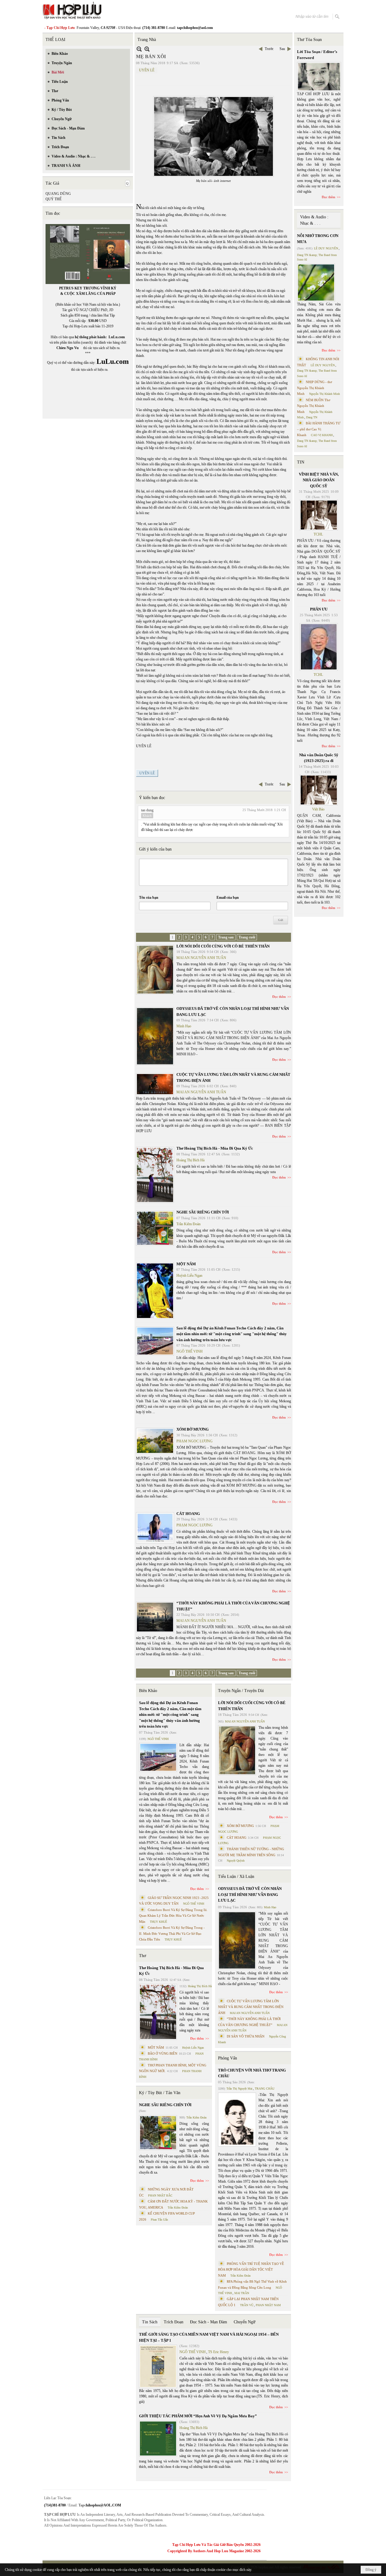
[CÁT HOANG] (155, 1528)
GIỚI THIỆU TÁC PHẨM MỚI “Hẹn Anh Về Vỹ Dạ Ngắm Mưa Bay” (198, 2416)
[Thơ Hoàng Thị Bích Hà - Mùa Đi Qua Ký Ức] (155, 1175)
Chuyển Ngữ (245, 2322)
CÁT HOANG (188, 1514)
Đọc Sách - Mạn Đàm (209, 2322)
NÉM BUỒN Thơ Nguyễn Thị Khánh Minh (314, 406)
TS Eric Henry (218, 2352)
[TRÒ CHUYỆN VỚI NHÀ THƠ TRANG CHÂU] (237, 2120)
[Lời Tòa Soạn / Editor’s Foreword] (319, 77)
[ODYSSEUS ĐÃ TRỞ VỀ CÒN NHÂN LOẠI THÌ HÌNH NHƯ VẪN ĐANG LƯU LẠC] (155, 1036)
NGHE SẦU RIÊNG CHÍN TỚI (203, 1212)
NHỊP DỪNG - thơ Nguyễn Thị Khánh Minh (315, 388)
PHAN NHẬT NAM (268, 2305)
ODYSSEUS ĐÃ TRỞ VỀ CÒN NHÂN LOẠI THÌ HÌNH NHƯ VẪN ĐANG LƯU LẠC (250, 1894)
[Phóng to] (147, 49)
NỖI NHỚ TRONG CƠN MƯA (318, 239)
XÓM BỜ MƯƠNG (193, 1429)
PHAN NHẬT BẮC (160, 2195)
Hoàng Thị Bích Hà (190, 1160)
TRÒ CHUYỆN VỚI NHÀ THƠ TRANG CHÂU (252, 2073)
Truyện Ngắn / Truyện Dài (241, 1691)
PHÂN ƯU (319, 609)
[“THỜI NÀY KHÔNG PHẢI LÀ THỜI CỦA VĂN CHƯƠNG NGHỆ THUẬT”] (155, 1617)
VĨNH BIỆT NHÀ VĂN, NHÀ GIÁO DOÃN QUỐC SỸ (319, 480)
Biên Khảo (148, 1691)
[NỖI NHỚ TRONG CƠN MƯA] (316, 283)
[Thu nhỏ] (139, 49)
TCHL (318, 534)
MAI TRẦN (242, 2293)
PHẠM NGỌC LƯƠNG (195, 1441)
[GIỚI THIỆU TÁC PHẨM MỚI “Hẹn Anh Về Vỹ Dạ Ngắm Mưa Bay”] (158, 2439)
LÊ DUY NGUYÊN (326, 248)
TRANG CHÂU (265, 2089)
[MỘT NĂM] (155, 1291)
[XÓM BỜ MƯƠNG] (155, 1441)
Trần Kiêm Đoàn (188, 1224)
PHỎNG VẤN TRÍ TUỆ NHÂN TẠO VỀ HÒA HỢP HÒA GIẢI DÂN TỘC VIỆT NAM (251, 2270)
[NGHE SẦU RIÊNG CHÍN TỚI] (155, 1228)
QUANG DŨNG (58, 194)
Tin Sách (150, 2322)
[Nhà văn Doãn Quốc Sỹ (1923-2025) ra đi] (319, 790)
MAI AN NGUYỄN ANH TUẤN (201, 958)
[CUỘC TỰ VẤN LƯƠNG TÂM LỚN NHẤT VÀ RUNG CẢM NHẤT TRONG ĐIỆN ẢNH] (155, 1084)
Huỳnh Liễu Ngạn (189, 1276)
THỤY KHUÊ (158, 1922)
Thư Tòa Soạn (309, 40)
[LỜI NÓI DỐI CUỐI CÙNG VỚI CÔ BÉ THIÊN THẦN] (155, 970)
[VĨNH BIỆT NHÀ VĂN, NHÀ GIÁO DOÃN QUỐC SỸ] (319, 515)
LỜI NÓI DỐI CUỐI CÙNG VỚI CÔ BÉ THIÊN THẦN (223, 946)
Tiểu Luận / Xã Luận (236, 1877)
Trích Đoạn (174, 2322)
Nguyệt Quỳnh (236, 1861)
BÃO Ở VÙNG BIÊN (163, 2053)
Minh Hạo (184, 1026)
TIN (301, 462)
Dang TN (312, 417)
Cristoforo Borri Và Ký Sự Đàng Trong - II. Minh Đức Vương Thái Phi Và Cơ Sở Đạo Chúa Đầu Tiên (172, 1933)
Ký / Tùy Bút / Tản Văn (160, 2093)
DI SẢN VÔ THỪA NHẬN (246, 2036)
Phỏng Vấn (228, 2058)
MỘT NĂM (186, 1264)
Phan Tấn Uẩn (159, 2220)
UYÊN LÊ (147, 70)
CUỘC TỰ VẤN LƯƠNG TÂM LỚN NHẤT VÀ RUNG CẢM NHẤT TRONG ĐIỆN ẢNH (251, 2007)
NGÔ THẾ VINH (190, 1351)
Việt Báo (318, 809)
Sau (282, 49)
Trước (269, 49)
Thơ (142, 1956)
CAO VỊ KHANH (322, 435)
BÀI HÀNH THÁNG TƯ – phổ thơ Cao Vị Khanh (319, 429)
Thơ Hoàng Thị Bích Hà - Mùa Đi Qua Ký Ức (215, 1148)
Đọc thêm (279, 997)
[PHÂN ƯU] (319, 647)
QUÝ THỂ (54, 199)
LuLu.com (117, 337)
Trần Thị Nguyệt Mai (239, 2089)
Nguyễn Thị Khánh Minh (324, 394)
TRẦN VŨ (247, 2305)
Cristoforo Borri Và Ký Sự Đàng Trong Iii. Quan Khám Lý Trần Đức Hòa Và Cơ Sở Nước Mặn (173, 1916)
